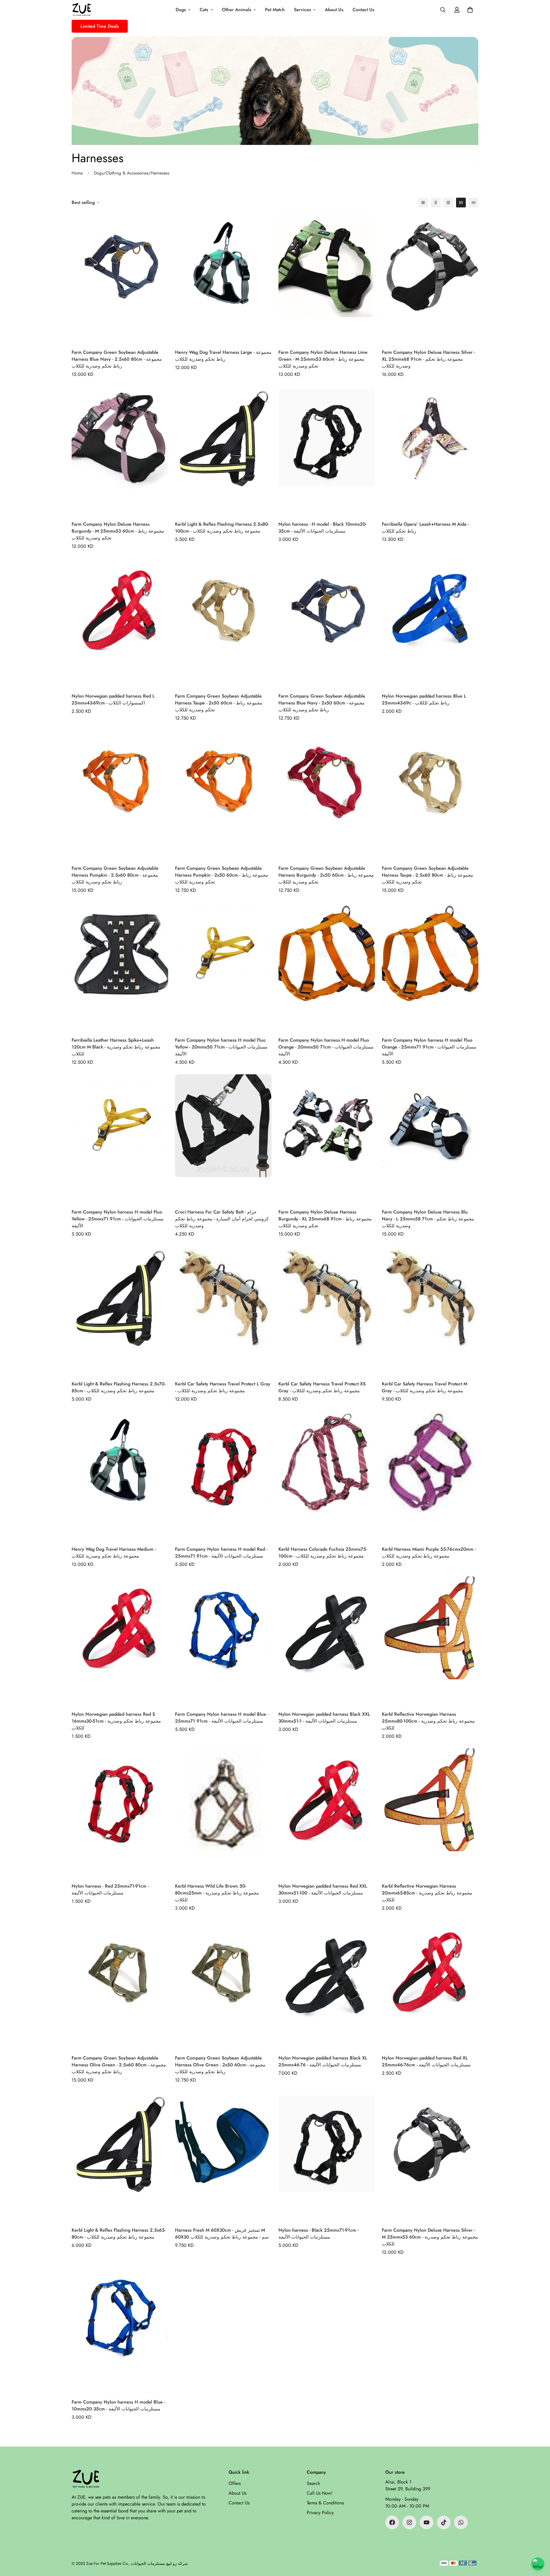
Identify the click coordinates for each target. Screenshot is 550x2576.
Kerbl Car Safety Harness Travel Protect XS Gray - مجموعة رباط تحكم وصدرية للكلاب (322, 1387)
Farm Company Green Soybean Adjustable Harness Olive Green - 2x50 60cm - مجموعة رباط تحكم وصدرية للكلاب (220, 2065)
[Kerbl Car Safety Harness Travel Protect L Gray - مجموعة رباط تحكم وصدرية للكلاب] (223, 1310)
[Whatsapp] (461, 2522)
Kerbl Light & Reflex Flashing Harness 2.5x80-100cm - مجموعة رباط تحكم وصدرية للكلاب (222, 528)
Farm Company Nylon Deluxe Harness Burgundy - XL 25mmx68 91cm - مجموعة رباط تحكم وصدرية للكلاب (325, 1219)
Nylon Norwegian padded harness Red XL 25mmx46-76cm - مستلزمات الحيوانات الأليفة (426, 2061)
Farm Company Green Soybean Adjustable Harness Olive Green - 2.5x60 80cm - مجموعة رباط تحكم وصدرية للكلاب (119, 2065)
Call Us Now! (320, 2493)
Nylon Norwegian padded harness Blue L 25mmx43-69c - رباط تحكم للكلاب (424, 699)
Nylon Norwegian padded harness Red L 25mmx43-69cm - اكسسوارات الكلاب (113, 699)
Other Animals (237, 10)
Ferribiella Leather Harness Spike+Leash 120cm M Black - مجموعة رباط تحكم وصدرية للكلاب (116, 1047)
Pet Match (275, 10)
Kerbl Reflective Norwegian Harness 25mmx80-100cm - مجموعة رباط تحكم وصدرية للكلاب (428, 1721)
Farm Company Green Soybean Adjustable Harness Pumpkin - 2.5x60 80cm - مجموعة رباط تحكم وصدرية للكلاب (115, 875)
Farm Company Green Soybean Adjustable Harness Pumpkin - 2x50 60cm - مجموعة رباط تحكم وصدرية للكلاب (222, 875)
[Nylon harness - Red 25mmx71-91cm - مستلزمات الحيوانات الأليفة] (120, 1813)
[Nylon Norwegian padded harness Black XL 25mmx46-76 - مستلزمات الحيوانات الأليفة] (327, 1985)
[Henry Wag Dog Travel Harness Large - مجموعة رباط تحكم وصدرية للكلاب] (223, 279)
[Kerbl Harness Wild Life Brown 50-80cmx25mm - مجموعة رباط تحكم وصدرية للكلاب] (223, 1813)
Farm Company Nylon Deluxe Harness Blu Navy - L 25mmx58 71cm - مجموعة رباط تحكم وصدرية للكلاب (428, 1219)
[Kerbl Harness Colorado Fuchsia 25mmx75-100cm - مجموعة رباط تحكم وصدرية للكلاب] (327, 1475)
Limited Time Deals (100, 26)
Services (302, 10)
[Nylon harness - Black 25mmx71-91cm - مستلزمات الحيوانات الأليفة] (327, 2156)
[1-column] (423, 203)
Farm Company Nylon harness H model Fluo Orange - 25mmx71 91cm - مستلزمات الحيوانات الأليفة (429, 1047)
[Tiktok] (444, 2522)
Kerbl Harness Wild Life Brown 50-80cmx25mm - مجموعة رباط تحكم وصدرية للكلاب (217, 1893)
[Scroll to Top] (539, 2545)
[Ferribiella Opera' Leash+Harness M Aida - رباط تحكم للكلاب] (430, 451)
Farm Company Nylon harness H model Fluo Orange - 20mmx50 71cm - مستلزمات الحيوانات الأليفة (326, 1047)
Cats (204, 10)
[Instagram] (409, 2522)
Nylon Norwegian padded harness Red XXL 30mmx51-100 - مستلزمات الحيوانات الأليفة (323, 1889)
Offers (235, 2483)
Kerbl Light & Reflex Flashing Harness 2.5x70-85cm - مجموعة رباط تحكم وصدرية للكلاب (118, 1387)
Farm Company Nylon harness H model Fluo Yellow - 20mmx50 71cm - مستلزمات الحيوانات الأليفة (221, 1047)
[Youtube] (427, 2522)
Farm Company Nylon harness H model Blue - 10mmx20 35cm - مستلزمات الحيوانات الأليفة (118, 2405)
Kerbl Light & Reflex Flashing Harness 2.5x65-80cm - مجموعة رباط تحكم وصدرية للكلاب (119, 2234)
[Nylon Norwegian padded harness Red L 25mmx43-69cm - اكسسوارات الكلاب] (120, 623)
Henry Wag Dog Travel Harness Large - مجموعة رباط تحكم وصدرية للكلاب (223, 356)
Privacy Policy (320, 2513)
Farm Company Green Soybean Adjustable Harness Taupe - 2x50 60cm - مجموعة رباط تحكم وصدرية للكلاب (219, 703)
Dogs (181, 10)
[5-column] (474, 203)
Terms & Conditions (325, 2503)
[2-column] (436, 203)
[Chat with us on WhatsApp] (538, 2564)
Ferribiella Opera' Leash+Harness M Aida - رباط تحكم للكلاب (425, 528)
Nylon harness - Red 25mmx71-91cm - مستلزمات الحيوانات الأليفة (110, 1889)
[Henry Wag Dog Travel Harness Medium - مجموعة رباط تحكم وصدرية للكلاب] (120, 1475)
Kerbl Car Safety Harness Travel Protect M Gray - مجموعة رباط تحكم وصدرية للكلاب (425, 1387)
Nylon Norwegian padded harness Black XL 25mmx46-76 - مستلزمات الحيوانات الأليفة (323, 2061)
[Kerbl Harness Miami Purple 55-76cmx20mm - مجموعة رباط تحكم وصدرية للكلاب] (430, 1475)
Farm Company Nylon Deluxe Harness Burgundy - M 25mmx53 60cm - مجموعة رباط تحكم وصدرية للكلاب (118, 531)
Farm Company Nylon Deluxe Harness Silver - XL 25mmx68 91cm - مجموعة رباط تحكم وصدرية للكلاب (428, 359)
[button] (470, 10)
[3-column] (448, 203)
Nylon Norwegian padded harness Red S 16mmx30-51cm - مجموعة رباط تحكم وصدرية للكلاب (116, 1721)
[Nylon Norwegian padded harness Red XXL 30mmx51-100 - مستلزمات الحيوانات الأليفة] (327, 1813)
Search (313, 2483)
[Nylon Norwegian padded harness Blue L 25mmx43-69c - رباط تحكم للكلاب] (430, 623)
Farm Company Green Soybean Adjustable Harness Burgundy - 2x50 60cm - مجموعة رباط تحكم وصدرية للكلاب (326, 875)
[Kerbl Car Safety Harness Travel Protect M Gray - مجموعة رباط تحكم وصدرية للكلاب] (430, 1310)
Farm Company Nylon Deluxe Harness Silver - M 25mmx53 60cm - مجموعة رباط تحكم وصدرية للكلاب (430, 2237)
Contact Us (364, 10)
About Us (334, 10)
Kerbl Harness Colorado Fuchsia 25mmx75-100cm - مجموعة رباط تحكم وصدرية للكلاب (323, 1553)
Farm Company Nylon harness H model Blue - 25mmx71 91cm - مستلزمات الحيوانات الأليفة (222, 1718)
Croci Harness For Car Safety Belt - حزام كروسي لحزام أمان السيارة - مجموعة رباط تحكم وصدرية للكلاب (222, 1219)
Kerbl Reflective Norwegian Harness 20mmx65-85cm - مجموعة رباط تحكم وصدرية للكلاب (427, 1893)
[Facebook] (392, 2522)
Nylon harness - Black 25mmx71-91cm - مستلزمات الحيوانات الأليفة (318, 2234)
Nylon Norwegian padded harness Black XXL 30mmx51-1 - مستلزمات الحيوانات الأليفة (324, 1718)
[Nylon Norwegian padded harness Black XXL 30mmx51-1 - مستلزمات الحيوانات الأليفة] (327, 1641)
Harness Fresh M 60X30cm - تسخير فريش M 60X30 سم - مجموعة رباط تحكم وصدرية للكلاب (222, 2234)
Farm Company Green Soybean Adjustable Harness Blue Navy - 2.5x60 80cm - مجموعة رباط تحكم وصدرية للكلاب (117, 359)
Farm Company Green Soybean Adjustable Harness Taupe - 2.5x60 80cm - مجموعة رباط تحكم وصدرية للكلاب (428, 875)
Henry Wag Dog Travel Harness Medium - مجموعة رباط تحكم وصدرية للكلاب (114, 1553)
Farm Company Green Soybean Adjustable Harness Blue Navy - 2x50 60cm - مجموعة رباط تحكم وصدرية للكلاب (322, 703)
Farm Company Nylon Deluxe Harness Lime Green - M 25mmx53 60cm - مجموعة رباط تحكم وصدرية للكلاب (323, 359)
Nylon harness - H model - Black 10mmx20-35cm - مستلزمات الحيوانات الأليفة (322, 528)
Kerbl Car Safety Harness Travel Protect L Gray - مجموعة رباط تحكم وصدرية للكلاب (223, 1387)
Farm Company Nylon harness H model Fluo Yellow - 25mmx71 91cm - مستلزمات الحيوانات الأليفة (118, 1219)
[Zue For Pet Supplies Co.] (82, 10)
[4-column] (461, 203)
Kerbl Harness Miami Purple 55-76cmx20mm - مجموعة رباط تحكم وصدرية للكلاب (429, 1553)
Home (77, 173)
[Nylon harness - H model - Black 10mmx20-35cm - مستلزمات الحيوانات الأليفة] (327, 451)
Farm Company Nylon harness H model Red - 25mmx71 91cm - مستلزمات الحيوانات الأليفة (221, 1553)
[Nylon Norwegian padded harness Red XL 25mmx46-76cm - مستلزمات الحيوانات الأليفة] (430, 1985)
